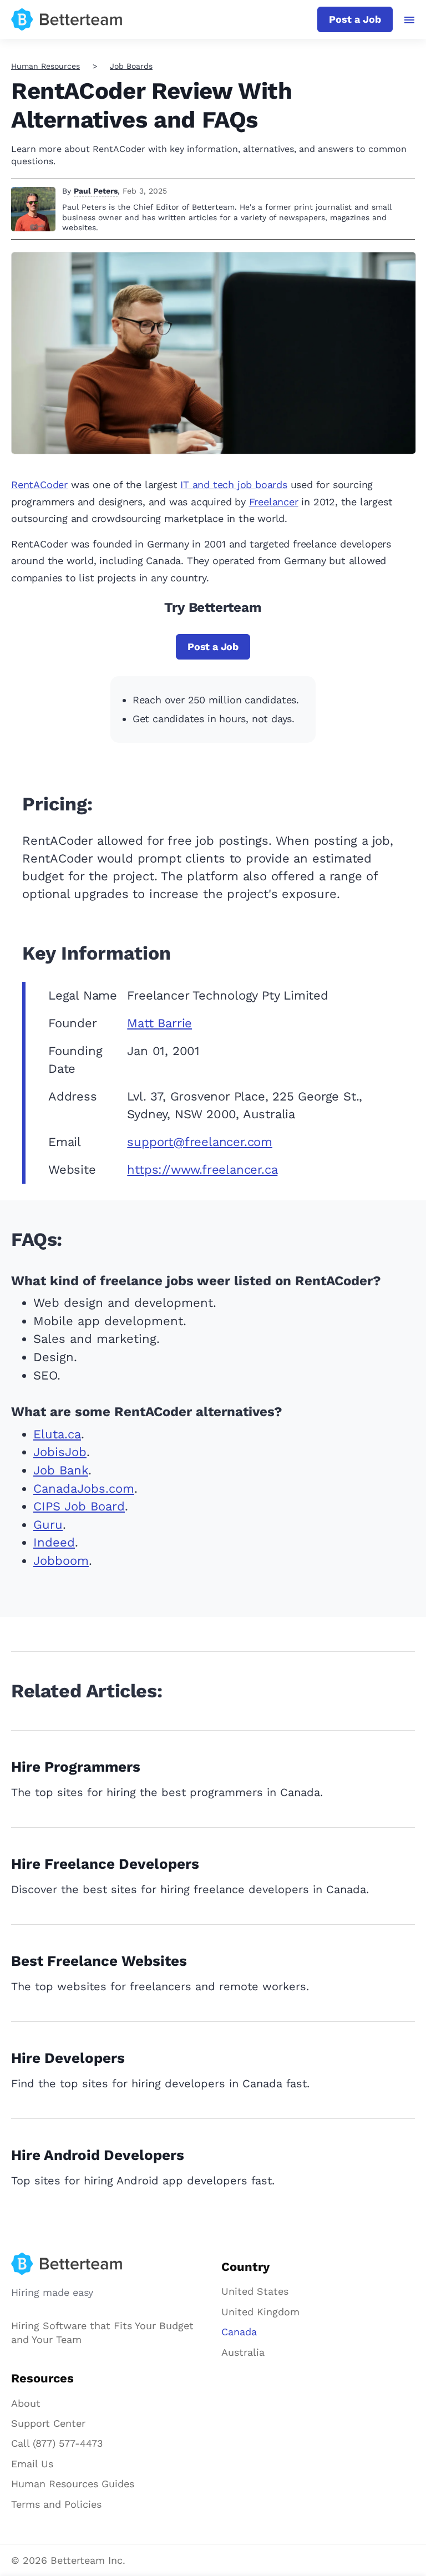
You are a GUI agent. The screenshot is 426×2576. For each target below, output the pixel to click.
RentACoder (39, 485)
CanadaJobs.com (84, 1489)
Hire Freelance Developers (105, 1864)
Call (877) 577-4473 (57, 2443)
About (26, 2403)
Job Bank (61, 1470)
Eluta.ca (57, 1434)
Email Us (32, 2464)
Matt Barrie (159, 1023)
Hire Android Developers (98, 2155)
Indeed (54, 1542)
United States (255, 2291)
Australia (243, 2352)
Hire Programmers (76, 1767)
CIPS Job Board (79, 1506)
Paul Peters (96, 191)
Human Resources (45, 66)
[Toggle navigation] (410, 20)
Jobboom (61, 1561)
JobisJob (60, 1452)
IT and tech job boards (234, 485)
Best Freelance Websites (99, 1961)
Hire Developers (68, 2058)
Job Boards (131, 66)
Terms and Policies (56, 2504)
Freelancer (274, 502)
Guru (48, 1525)
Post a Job (355, 19)
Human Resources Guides (73, 2484)
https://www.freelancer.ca (202, 1170)
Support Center (48, 2423)
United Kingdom (260, 2312)
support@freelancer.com (200, 1142)
